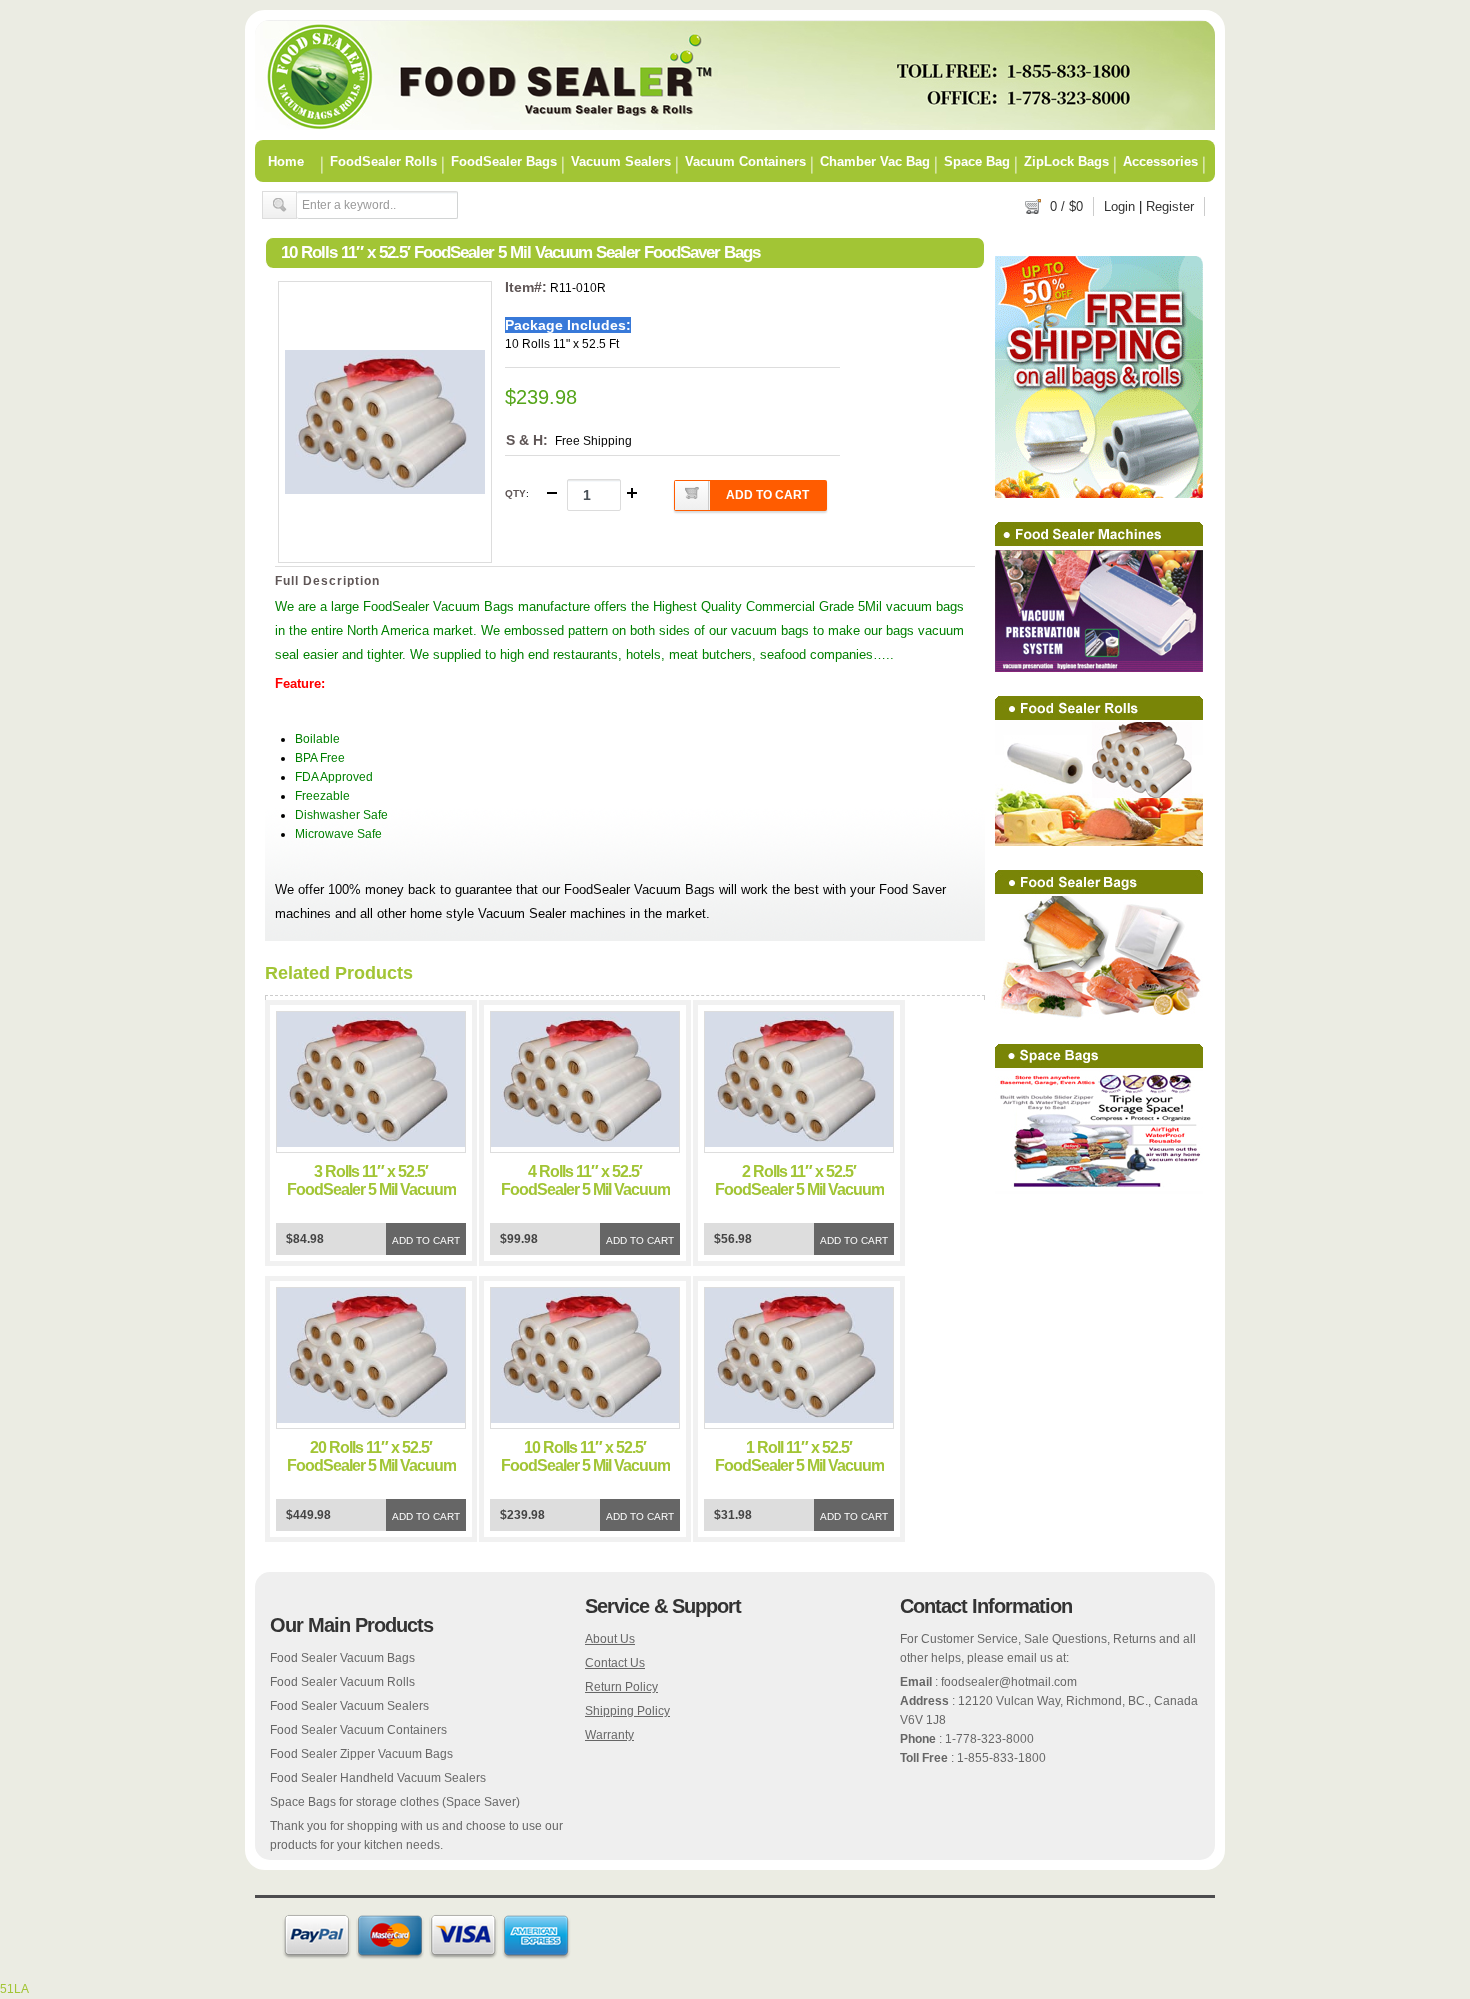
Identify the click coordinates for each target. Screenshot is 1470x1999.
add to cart (767, 495)
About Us (610, 1639)
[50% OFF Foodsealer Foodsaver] (735, 126)
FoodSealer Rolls (383, 161)
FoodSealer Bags (504, 161)
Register (1170, 206)
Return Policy (621, 1687)
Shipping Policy (627, 1711)
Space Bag (977, 161)
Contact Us (615, 1663)
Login (1119, 206)
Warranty (609, 1735)
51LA (14, 1989)
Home (286, 161)
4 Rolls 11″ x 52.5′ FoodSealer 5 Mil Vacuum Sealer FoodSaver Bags (585, 1189)
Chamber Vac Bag (875, 161)
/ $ (1066, 206)
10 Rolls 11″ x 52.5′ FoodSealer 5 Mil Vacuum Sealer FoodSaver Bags (585, 1465)
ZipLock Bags (1066, 161)
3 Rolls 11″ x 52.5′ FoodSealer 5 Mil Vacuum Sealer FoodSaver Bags (371, 1189)
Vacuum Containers (745, 161)
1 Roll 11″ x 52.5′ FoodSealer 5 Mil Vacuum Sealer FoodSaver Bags (799, 1465)
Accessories (1160, 161)
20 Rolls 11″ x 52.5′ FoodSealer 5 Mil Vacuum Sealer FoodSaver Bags (371, 1465)
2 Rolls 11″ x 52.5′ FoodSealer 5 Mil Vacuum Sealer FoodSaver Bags (799, 1189)
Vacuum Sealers (621, 161)
